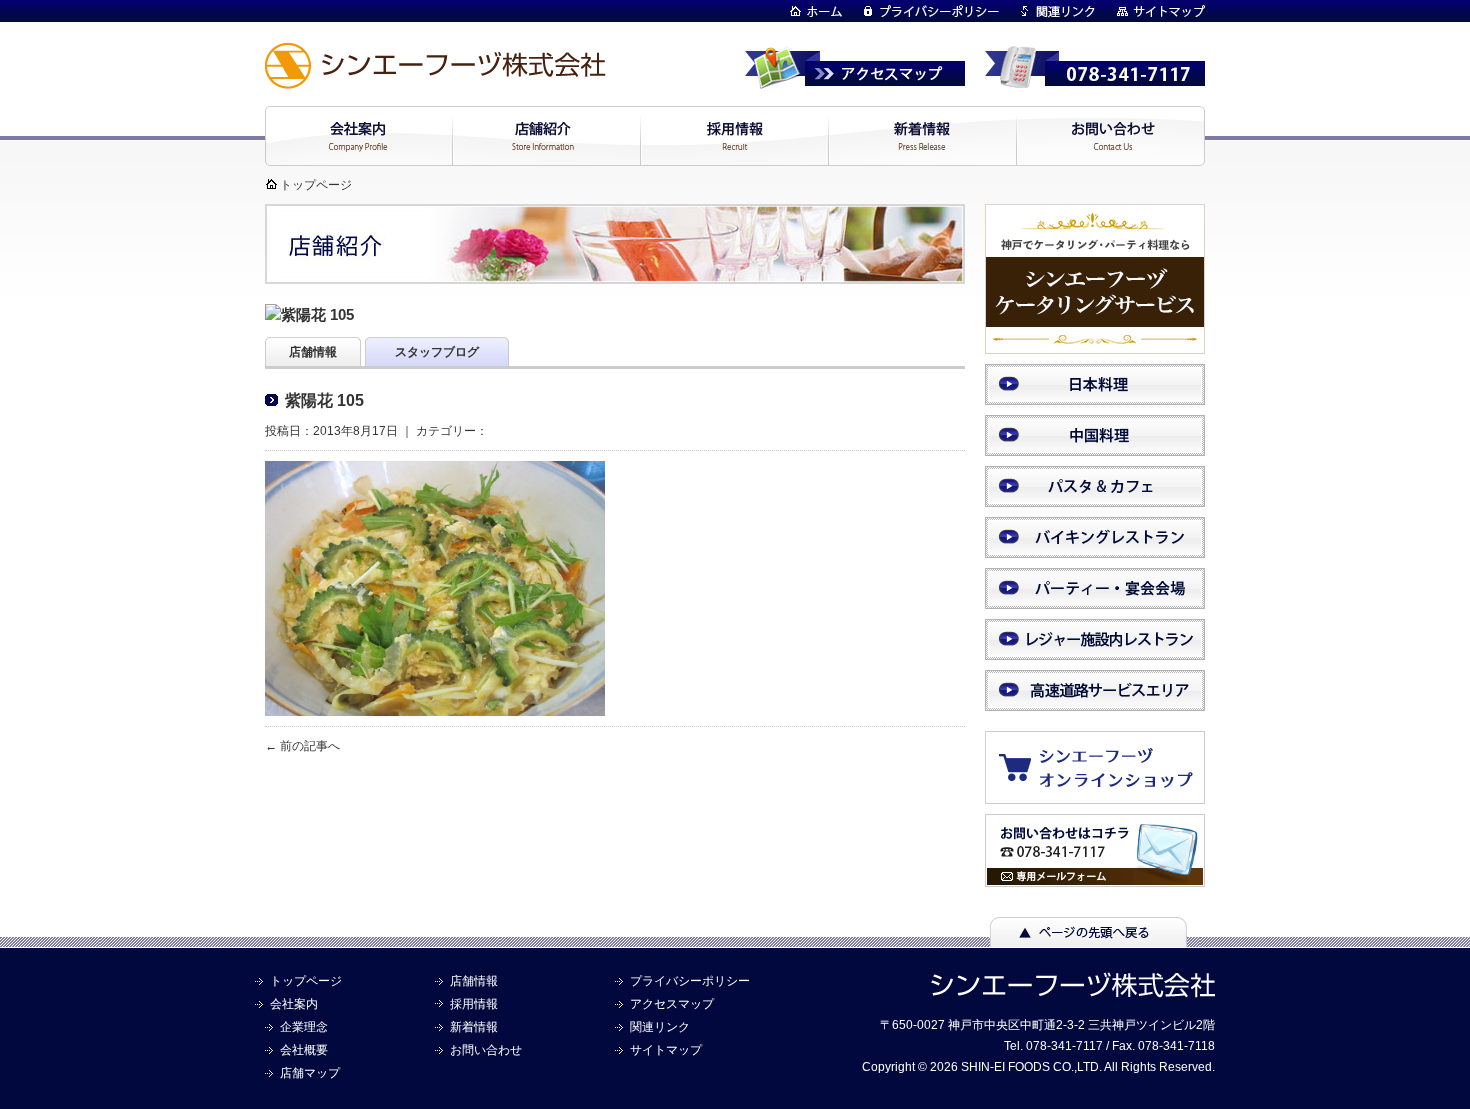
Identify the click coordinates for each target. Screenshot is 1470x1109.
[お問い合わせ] (1095, 878)
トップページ (316, 185)
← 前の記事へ (302, 746)
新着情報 (474, 1027)
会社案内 (294, 1004)
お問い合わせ (486, 1050)
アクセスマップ (672, 1004)
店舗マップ (310, 1073)
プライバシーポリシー (690, 981)
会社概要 (304, 1050)
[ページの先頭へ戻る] (1088, 938)
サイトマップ (666, 1050)
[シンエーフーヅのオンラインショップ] (1105, 794)
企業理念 (304, 1027)
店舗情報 (474, 981)
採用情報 (474, 1004)
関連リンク (660, 1027)
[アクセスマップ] (855, 80)
